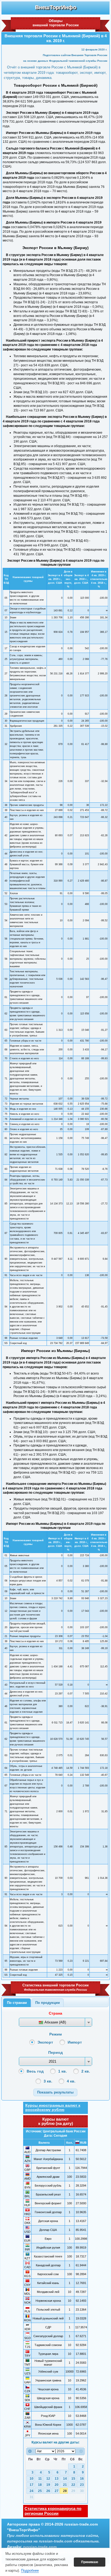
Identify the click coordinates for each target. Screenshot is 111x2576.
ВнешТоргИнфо (56, 7)
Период (55, 2052)
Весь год (35, 2071)
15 (73, 2479)
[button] (55, 2092)
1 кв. (63, 2071)
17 (32, 2485)
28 (65, 2491)
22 (73, 2485)
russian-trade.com (40, 2547)
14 (65, 2479)
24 (32, 2491)
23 (82, 2485)
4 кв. (71, 2081)
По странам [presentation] (17, 2003)
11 (40, 2479)
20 (57, 2485)
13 (57, 2479)
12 (48, 2479)
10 (32, 2479)
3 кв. (48, 2081)
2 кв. (86, 2071)
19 (48, 2485)
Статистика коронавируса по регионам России (53, 2511)
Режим (55, 2034)
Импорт (75, 2042)
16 (82, 2479)
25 (40, 2491)
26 (48, 2491)
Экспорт (45, 2042)
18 (40, 2485)
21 (65, 2485)
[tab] (17, 2003)
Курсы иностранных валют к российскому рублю (53, 2107)
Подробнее (30, 2570)
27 (57, 2491)
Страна (55, 2013)
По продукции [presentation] (48, 2003)
